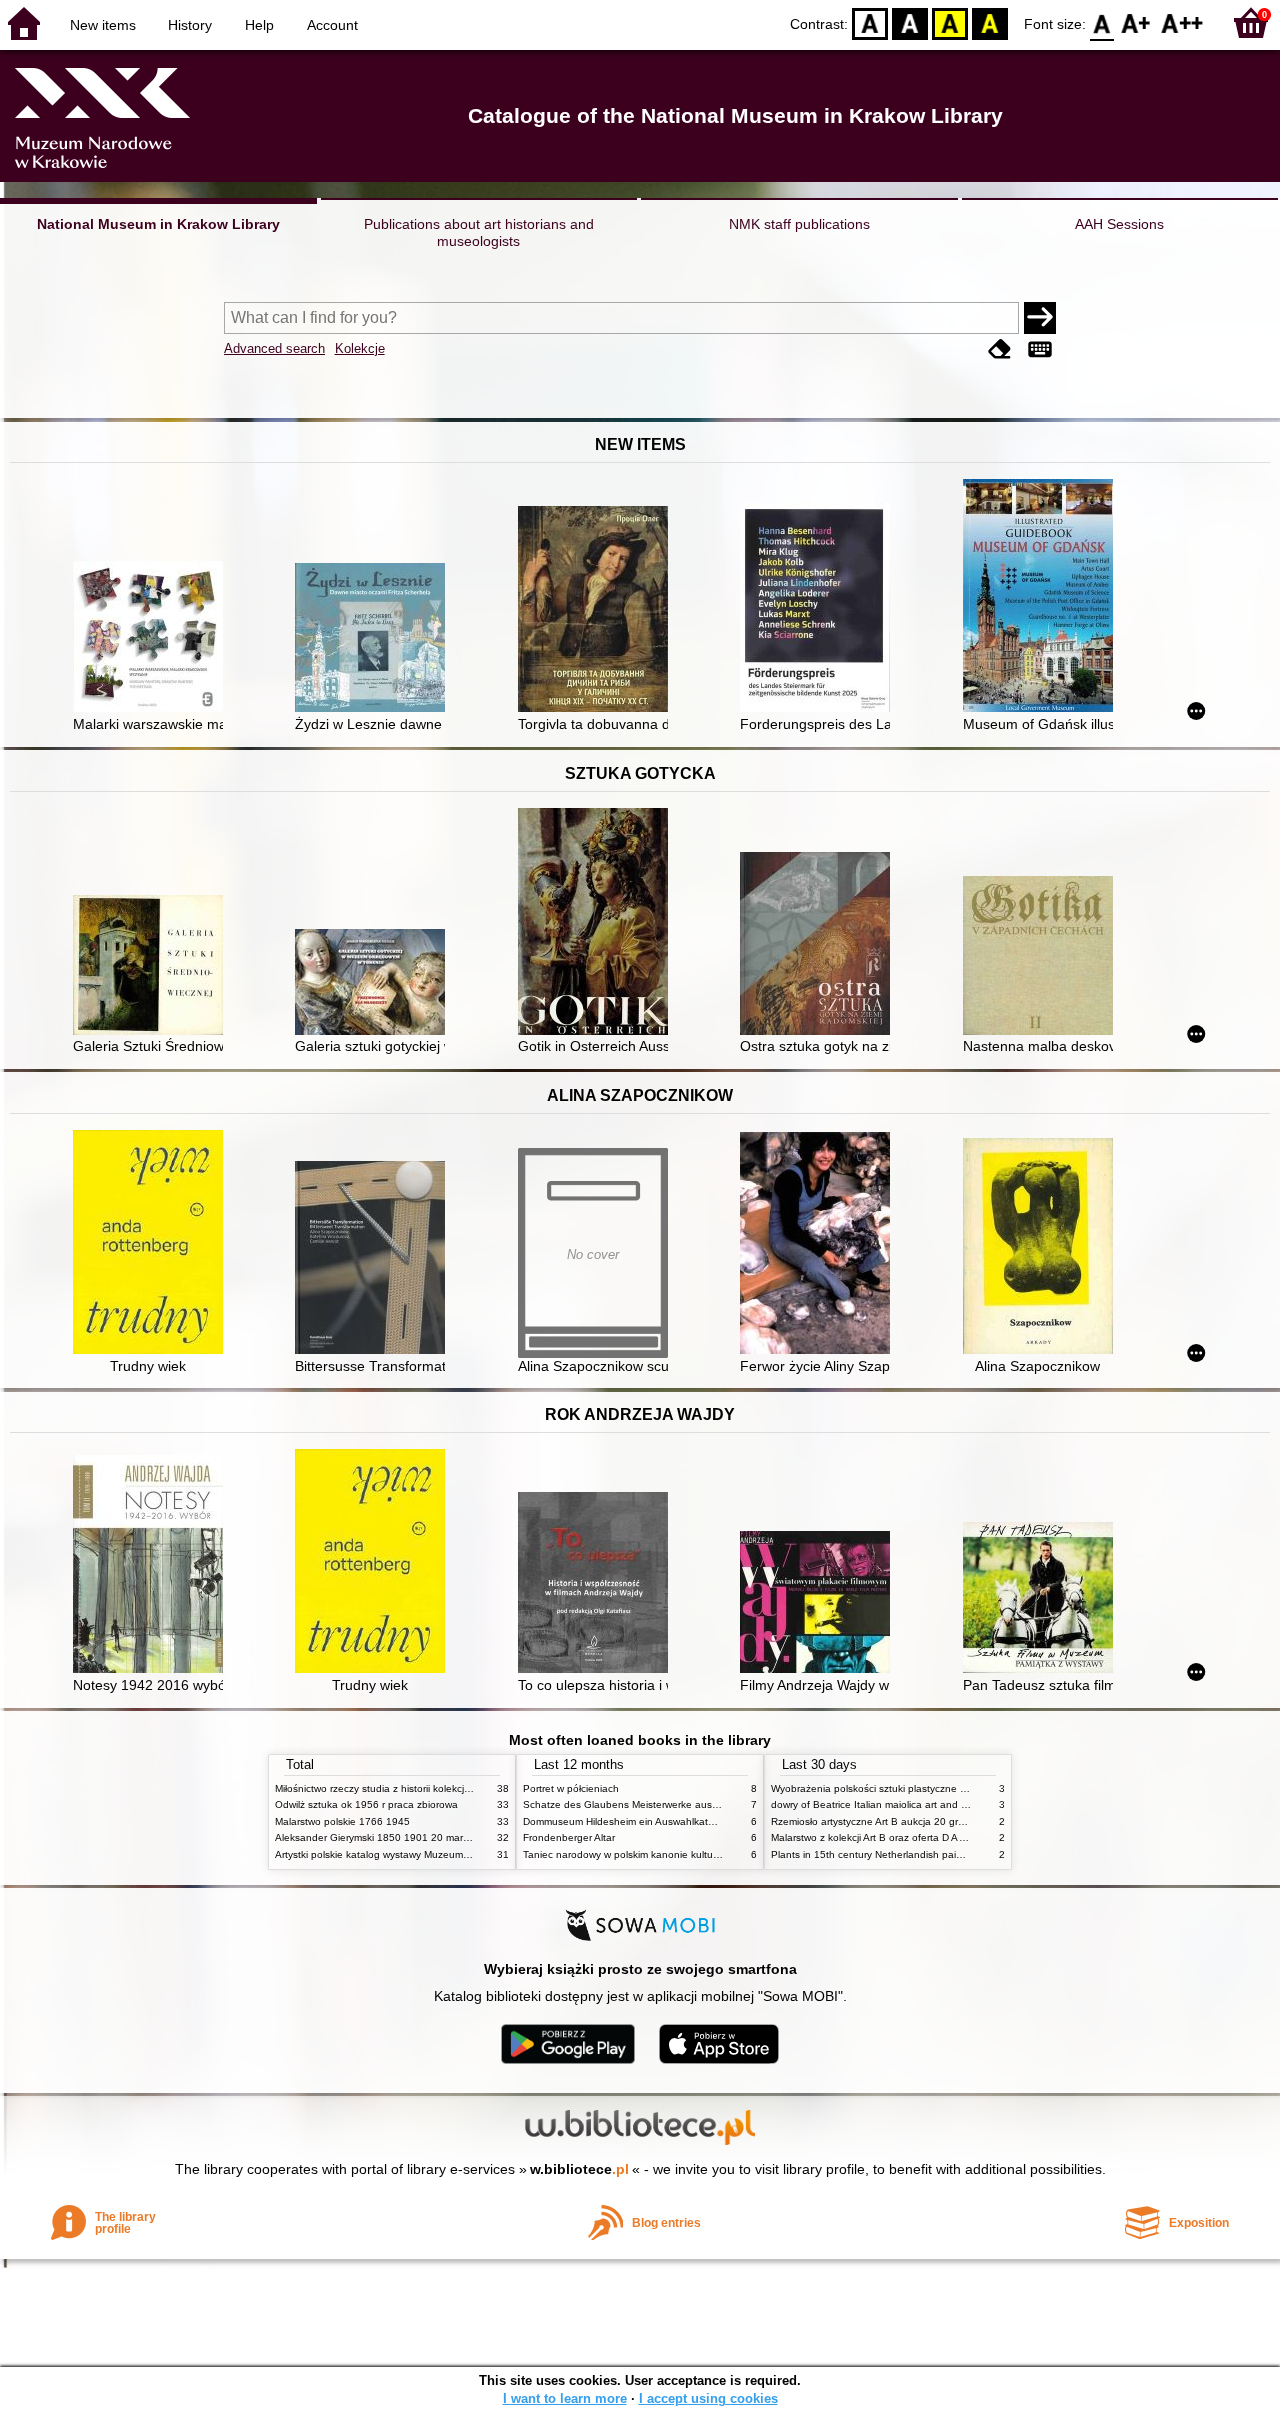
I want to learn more (565, 2398)
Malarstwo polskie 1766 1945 (342, 1821)
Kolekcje (360, 348)
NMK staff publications (799, 224)
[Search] (1040, 318)
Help (259, 25)
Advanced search (274, 348)
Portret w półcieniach (571, 1788)
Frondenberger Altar (569, 1837)
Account (332, 25)
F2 (1182, 22)
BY (990, 22)
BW (910, 22)
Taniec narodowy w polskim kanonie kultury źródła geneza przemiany (681, 1854)
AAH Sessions (1119, 224)
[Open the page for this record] (153, 638)
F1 (1136, 22)
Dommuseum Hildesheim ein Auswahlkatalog (625, 1821)
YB (950, 22)
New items (103, 25)
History (190, 25)
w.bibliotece (579, 2169)
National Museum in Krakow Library (158, 224)
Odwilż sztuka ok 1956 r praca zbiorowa (366, 1804)
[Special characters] (1040, 350)
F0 (1102, 22)
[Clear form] (1000, 350)
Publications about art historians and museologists (479, 232)
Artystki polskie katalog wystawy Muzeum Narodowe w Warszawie (425, 1854)
